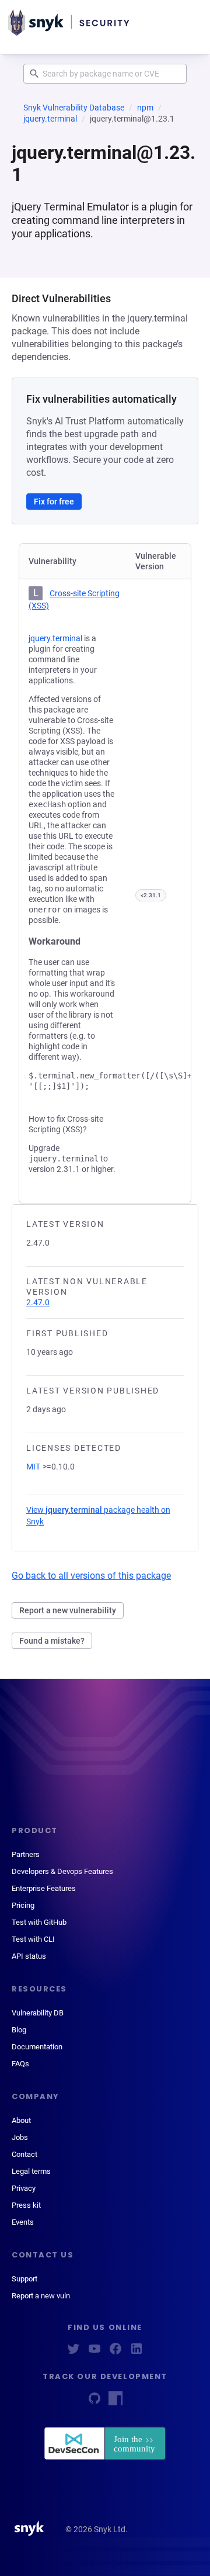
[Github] (94, 2402)
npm (145, 108)
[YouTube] (94, 2352)
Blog (19, 2030)
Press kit (26, 2205)
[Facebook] (116, 2352)
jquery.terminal (50, 119)
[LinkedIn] (136, 2352)
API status (29, 1956)
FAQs (20, 2064)
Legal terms (31, 2171)
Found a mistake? (52, 1641)
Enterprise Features (44, 1888)
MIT (33, 1467)
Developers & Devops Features (62, 1871)
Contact (24, 2154)
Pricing (23, 1905)
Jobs (20, 2137)
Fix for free (54, 502)
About (21, 2120)
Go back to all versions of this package (91, 1576)
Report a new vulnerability (68, 1610)
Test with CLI (33, 1939)
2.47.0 (38, 1302)
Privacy (24, 2188)
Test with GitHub (39, 1922)
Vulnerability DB (38, 2013)
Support (24, 2279)
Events (23, 2222)
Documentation (37, 2047)
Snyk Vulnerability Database (74, 108)
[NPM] (116, 2402)
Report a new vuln (41, 2296)
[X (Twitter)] (73, 2352)
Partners (26, 1854)
